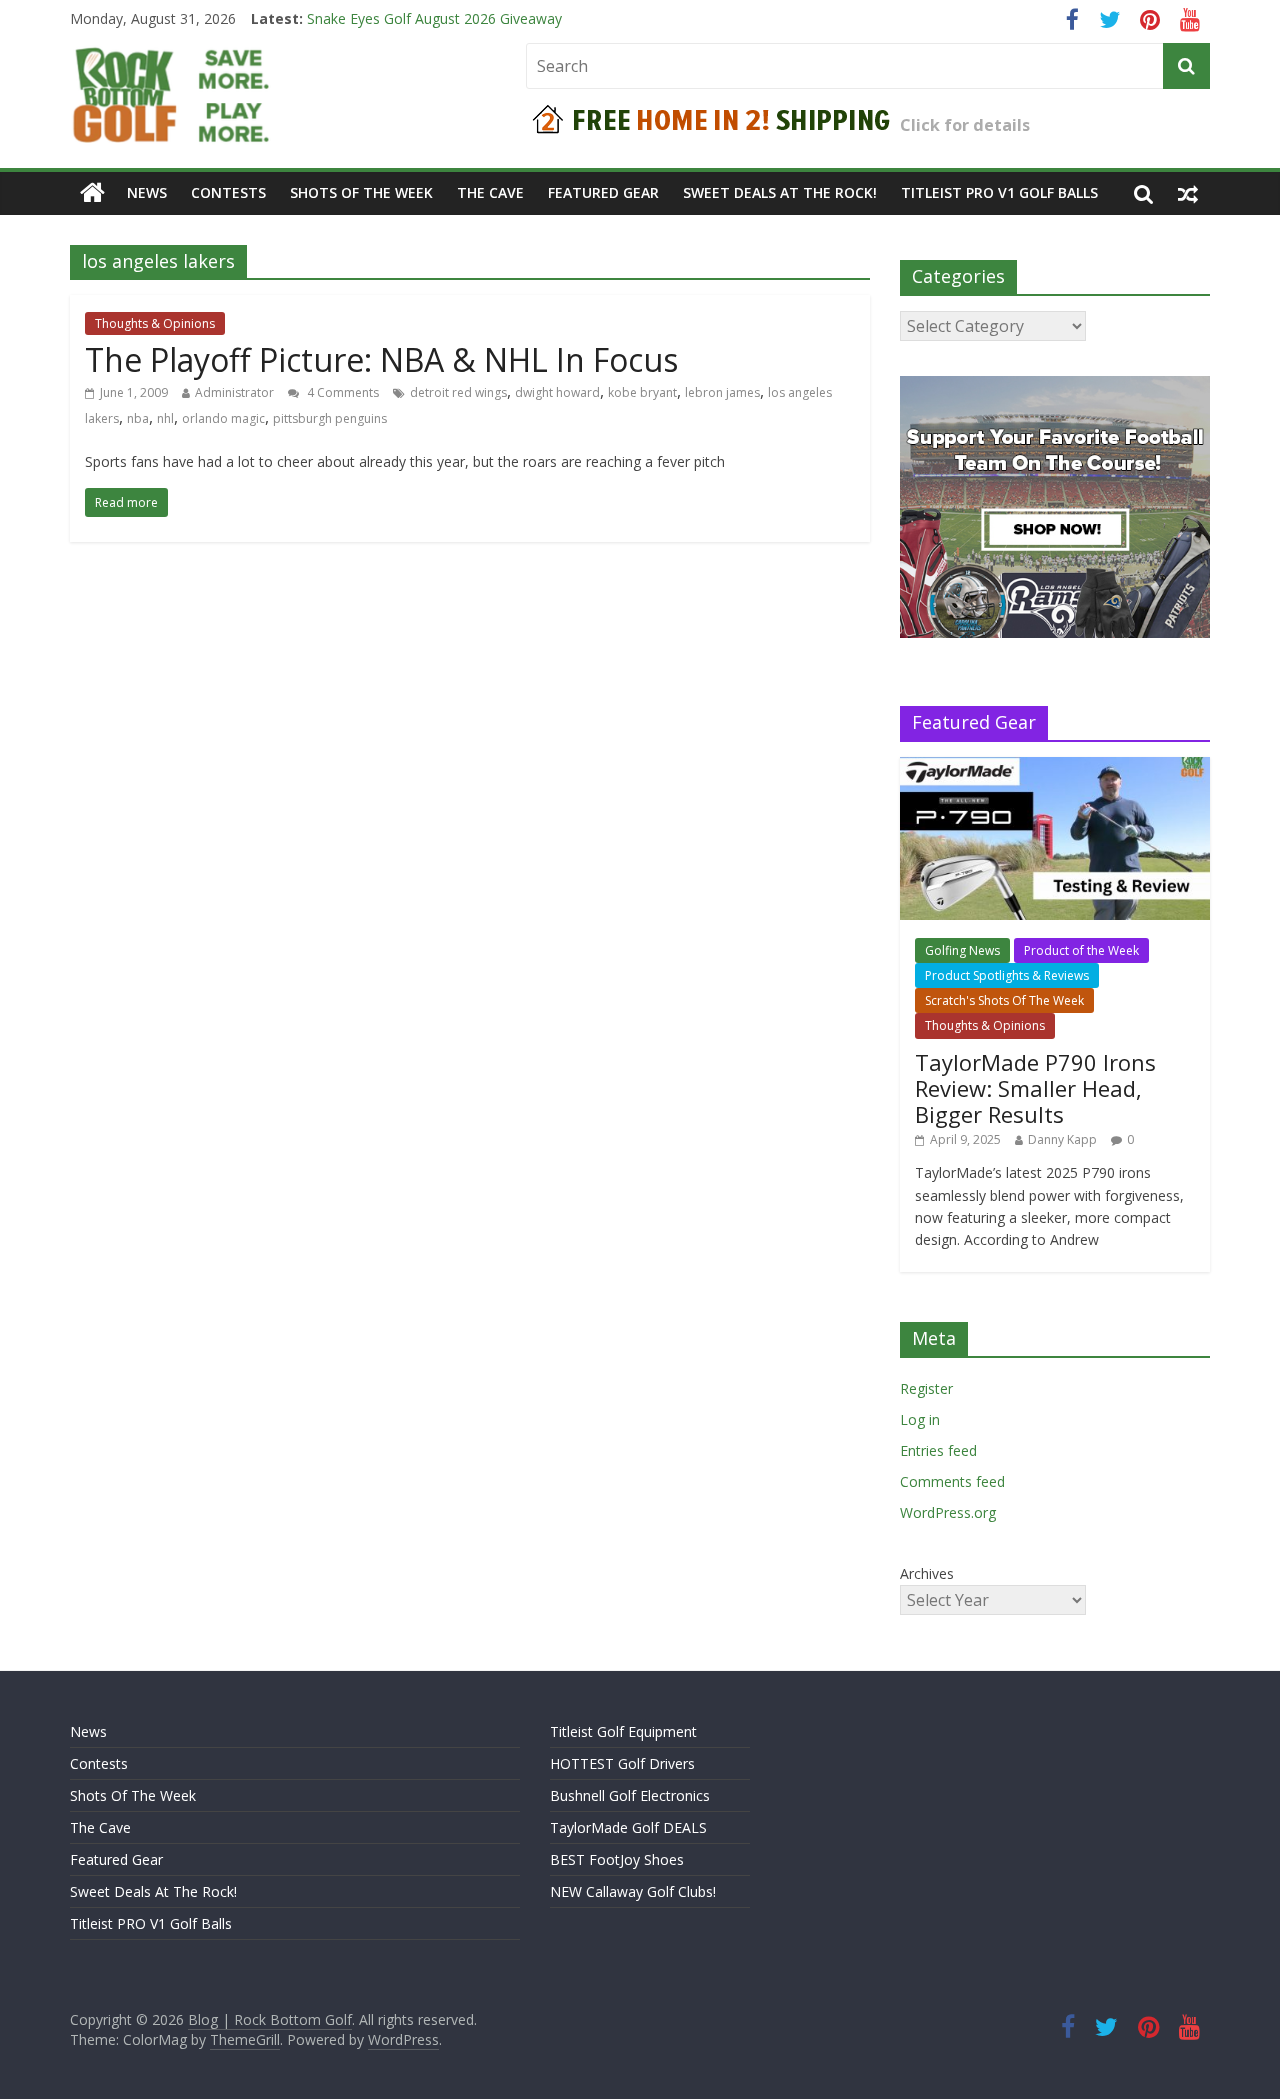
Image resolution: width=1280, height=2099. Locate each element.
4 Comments (341, 392)
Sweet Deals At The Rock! (780, 192)
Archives (927, 1573)
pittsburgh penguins (330, 418)
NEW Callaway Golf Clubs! (633, 1891)
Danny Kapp (1062, 1139)
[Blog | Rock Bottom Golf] (92, 193)
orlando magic (223, 418)
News (147, 192)
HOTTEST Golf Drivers (622, 1763)
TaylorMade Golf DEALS (628, 1827)
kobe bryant (642, 392)
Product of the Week (1081, 950)
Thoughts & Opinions (155, 323)
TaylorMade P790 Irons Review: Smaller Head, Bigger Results (1035, 1088)
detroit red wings (458, 392)
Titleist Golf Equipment (623, 1731)
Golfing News (962, 950)
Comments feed (952, 1481)
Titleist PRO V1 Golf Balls (999, 192)
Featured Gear (603, 192)
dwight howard (557, 392)
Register (926, 1388)
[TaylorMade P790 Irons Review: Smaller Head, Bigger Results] (1055, 767)
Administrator (234, 392)
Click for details (965, 125)
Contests (228, 192)
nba (138, 418)
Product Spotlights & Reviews (1007, 975)
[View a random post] (1188, 193)
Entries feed (938, 1450)
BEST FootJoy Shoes (617, 1859)
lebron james (722, 392)
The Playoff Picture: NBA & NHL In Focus (381, 359)
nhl (165, 418)
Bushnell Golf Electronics (630, 1795)
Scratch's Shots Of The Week (1004, 1000)
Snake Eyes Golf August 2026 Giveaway (434, 23)
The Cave (490, 192)
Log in (920, 1419)
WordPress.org (948, 1512)
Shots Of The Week (361, 192)
